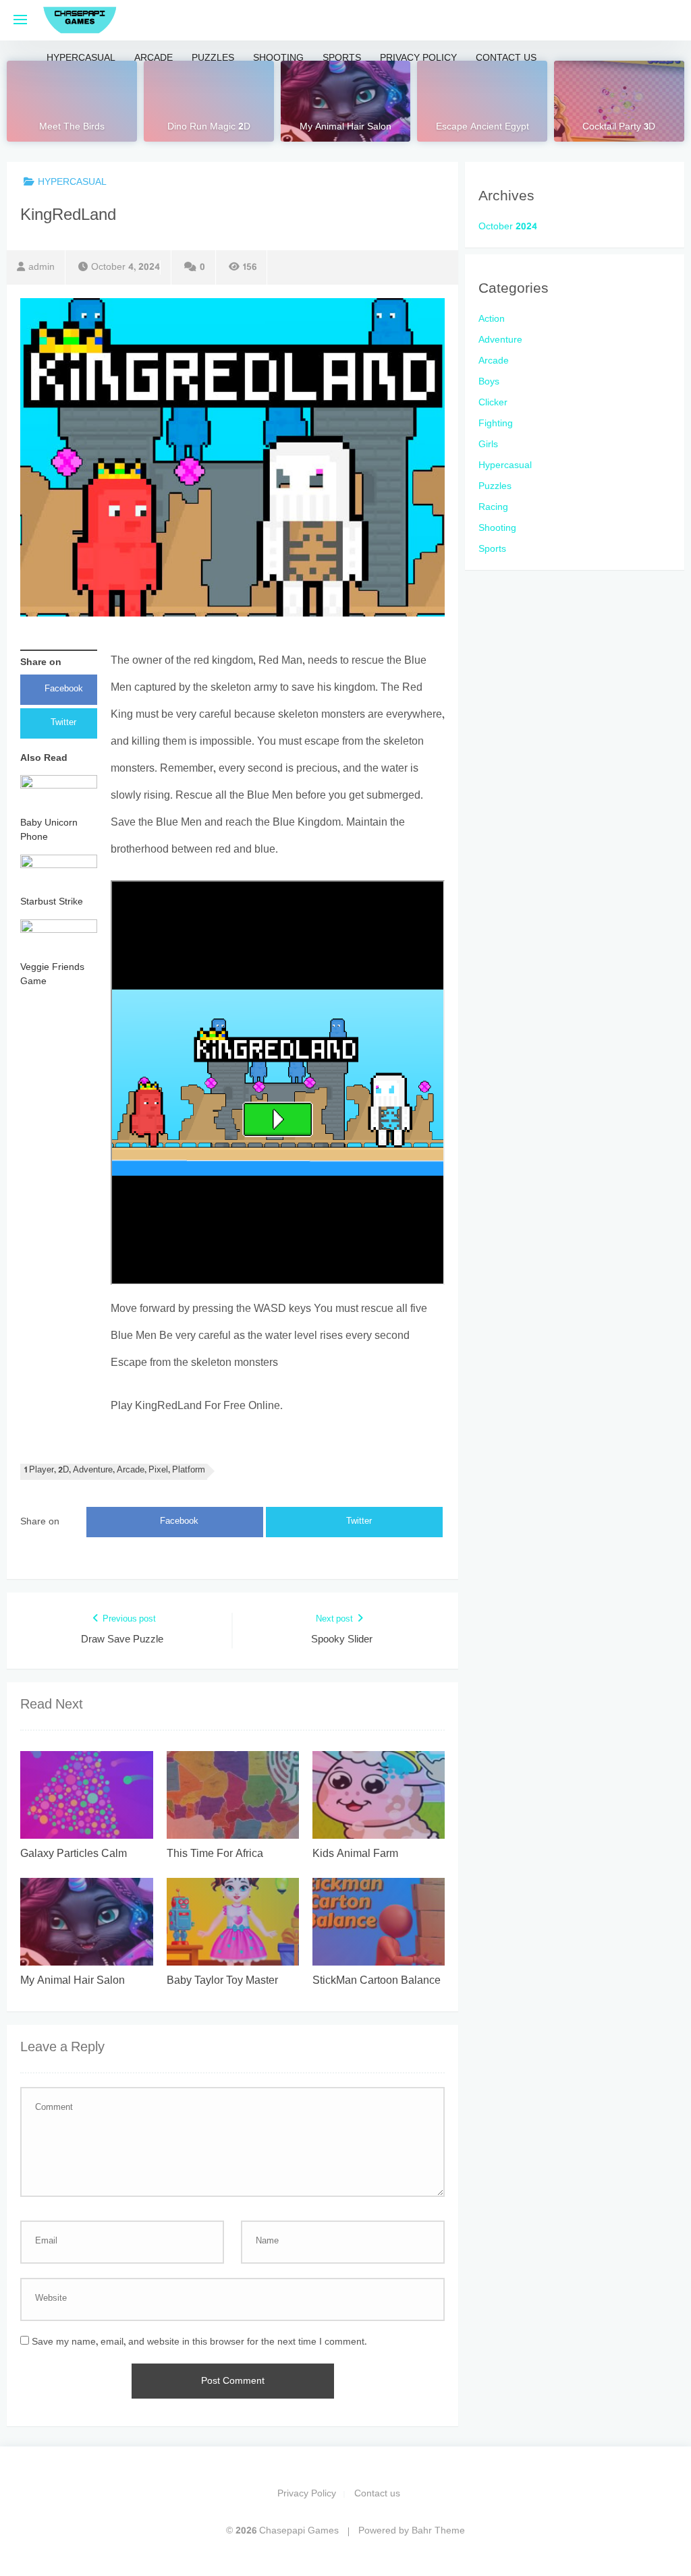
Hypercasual (81, 58)
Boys (489, 382)
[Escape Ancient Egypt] (482, 101)
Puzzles (213, 58)
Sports (342, 58)
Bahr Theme (438, 2531)
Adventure (500, 340)
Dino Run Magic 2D (209, 127)
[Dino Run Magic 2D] (209, 101)
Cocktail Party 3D (619, 127)
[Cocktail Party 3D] (619, 101)
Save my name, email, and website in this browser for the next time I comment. (199, 2342)
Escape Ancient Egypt (482, 127)
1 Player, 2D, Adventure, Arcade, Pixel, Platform (115, 1471)
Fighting (496, 424)
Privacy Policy (418, 58)
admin (42, 267)
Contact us (506, 58)
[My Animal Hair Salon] (346, 101)
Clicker (493, 403)
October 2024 (508, 227)
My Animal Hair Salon (345, 127)
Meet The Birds (72, 127)
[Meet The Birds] (72, 101)
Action (492, 319)
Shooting (278, 58)
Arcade (154, 58)
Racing (493, 508)
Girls (488, 445)
